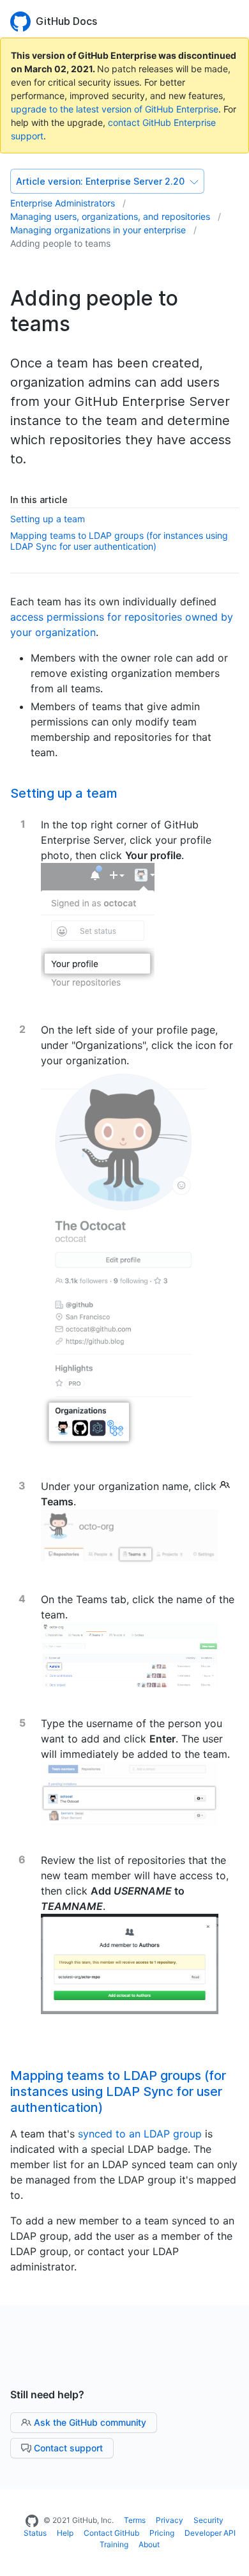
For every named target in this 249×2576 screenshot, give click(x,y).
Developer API (210, 2533)
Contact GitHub (111, 2533)
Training (114, 2544)
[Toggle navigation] (233, 20)
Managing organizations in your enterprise (99, 230)
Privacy (170, 2520)
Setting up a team (48, 519)
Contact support (67, 2448)
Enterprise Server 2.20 (102, 181)
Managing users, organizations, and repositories (111, 216)
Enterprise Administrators (64, 203)
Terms (135, 2520)
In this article (39, 500)
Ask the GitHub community (89, 2422)
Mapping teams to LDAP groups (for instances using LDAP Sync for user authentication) (119, 541)
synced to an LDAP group (140, 2134)
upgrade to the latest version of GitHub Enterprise (115, 109)
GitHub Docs (66, 21)
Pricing (162, 2533)
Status (35, 2533)
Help (65, 2533)
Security (208, 2520)
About (149, 2544)
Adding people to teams (60, 243)
